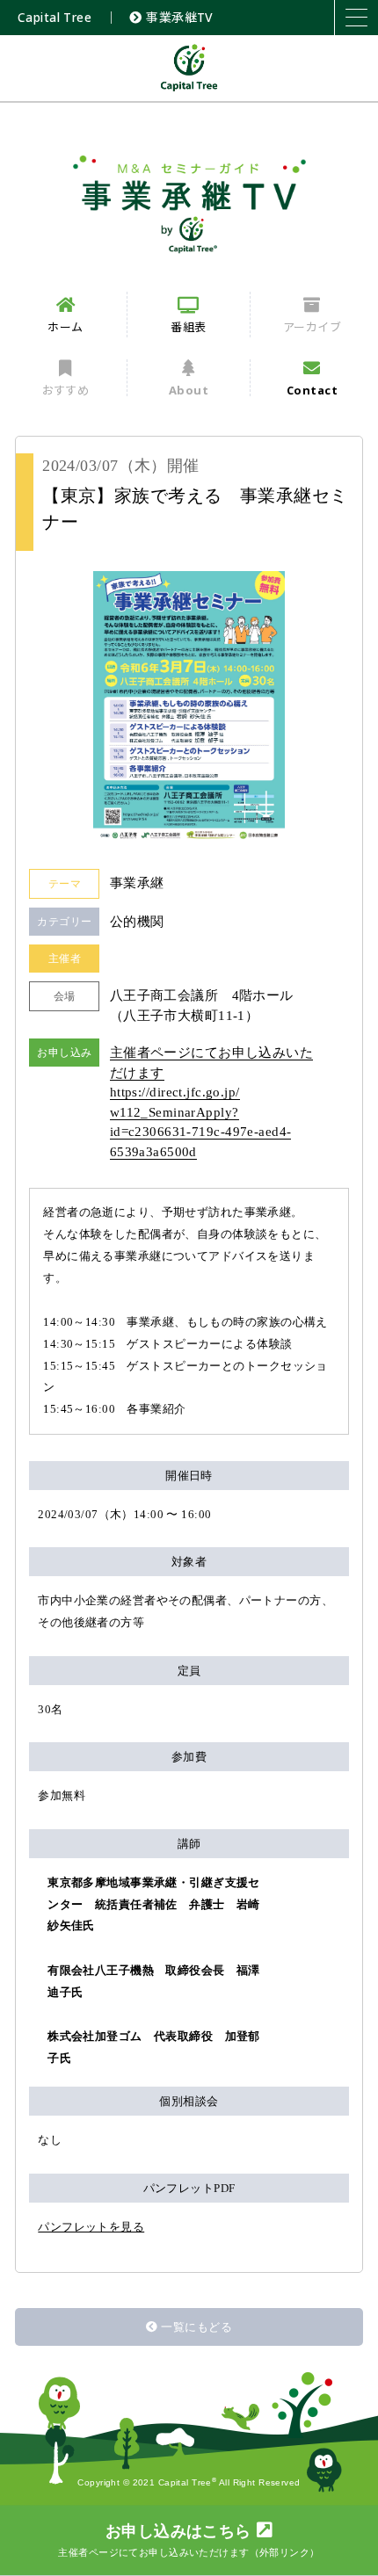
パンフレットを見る (91, 2227)
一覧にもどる (196, 2327)
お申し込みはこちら (189, 2540)
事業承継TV (178, 17)
